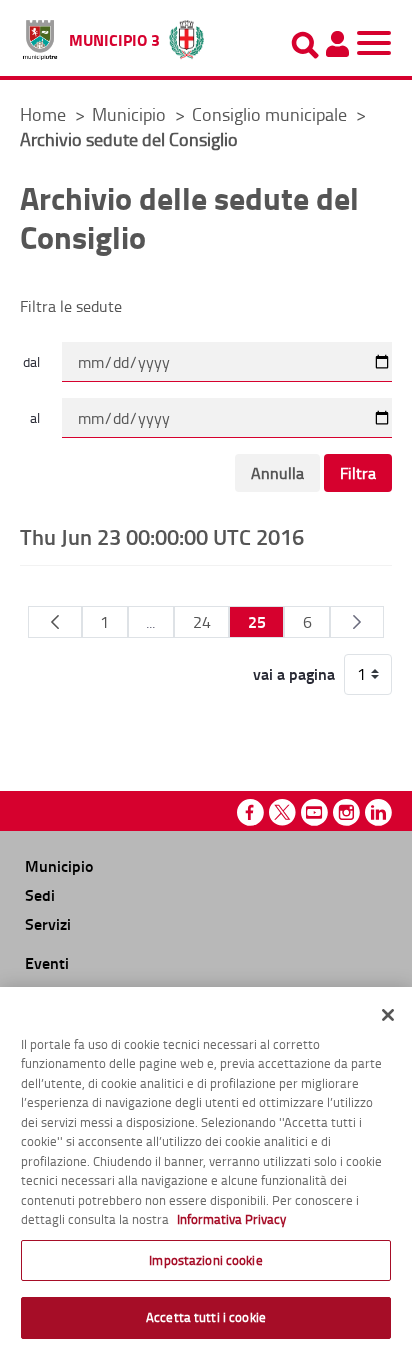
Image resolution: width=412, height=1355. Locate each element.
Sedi (40, 894)
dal (31, 361)
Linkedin (378, 812)
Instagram (346, 812)
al (35, 417)
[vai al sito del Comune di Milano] (186, 35)
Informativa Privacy (231, 1219)
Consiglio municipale (271, 114)
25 (257, 621)
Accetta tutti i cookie (206, 1317)
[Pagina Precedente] (54, 622)
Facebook (250, 812)
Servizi (48, 923)
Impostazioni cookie (205, 1260)
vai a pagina (294, 674)
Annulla (277, 473)
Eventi (47, 962)
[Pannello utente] (337, 44)
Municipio (131, 114)
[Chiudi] (388, 1015)
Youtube (314, 812)
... (150, 622)
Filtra (358, 473)
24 (202, 622)
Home (43, 114)
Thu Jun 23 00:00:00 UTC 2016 (162, 536)
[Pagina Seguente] (356, 622)
